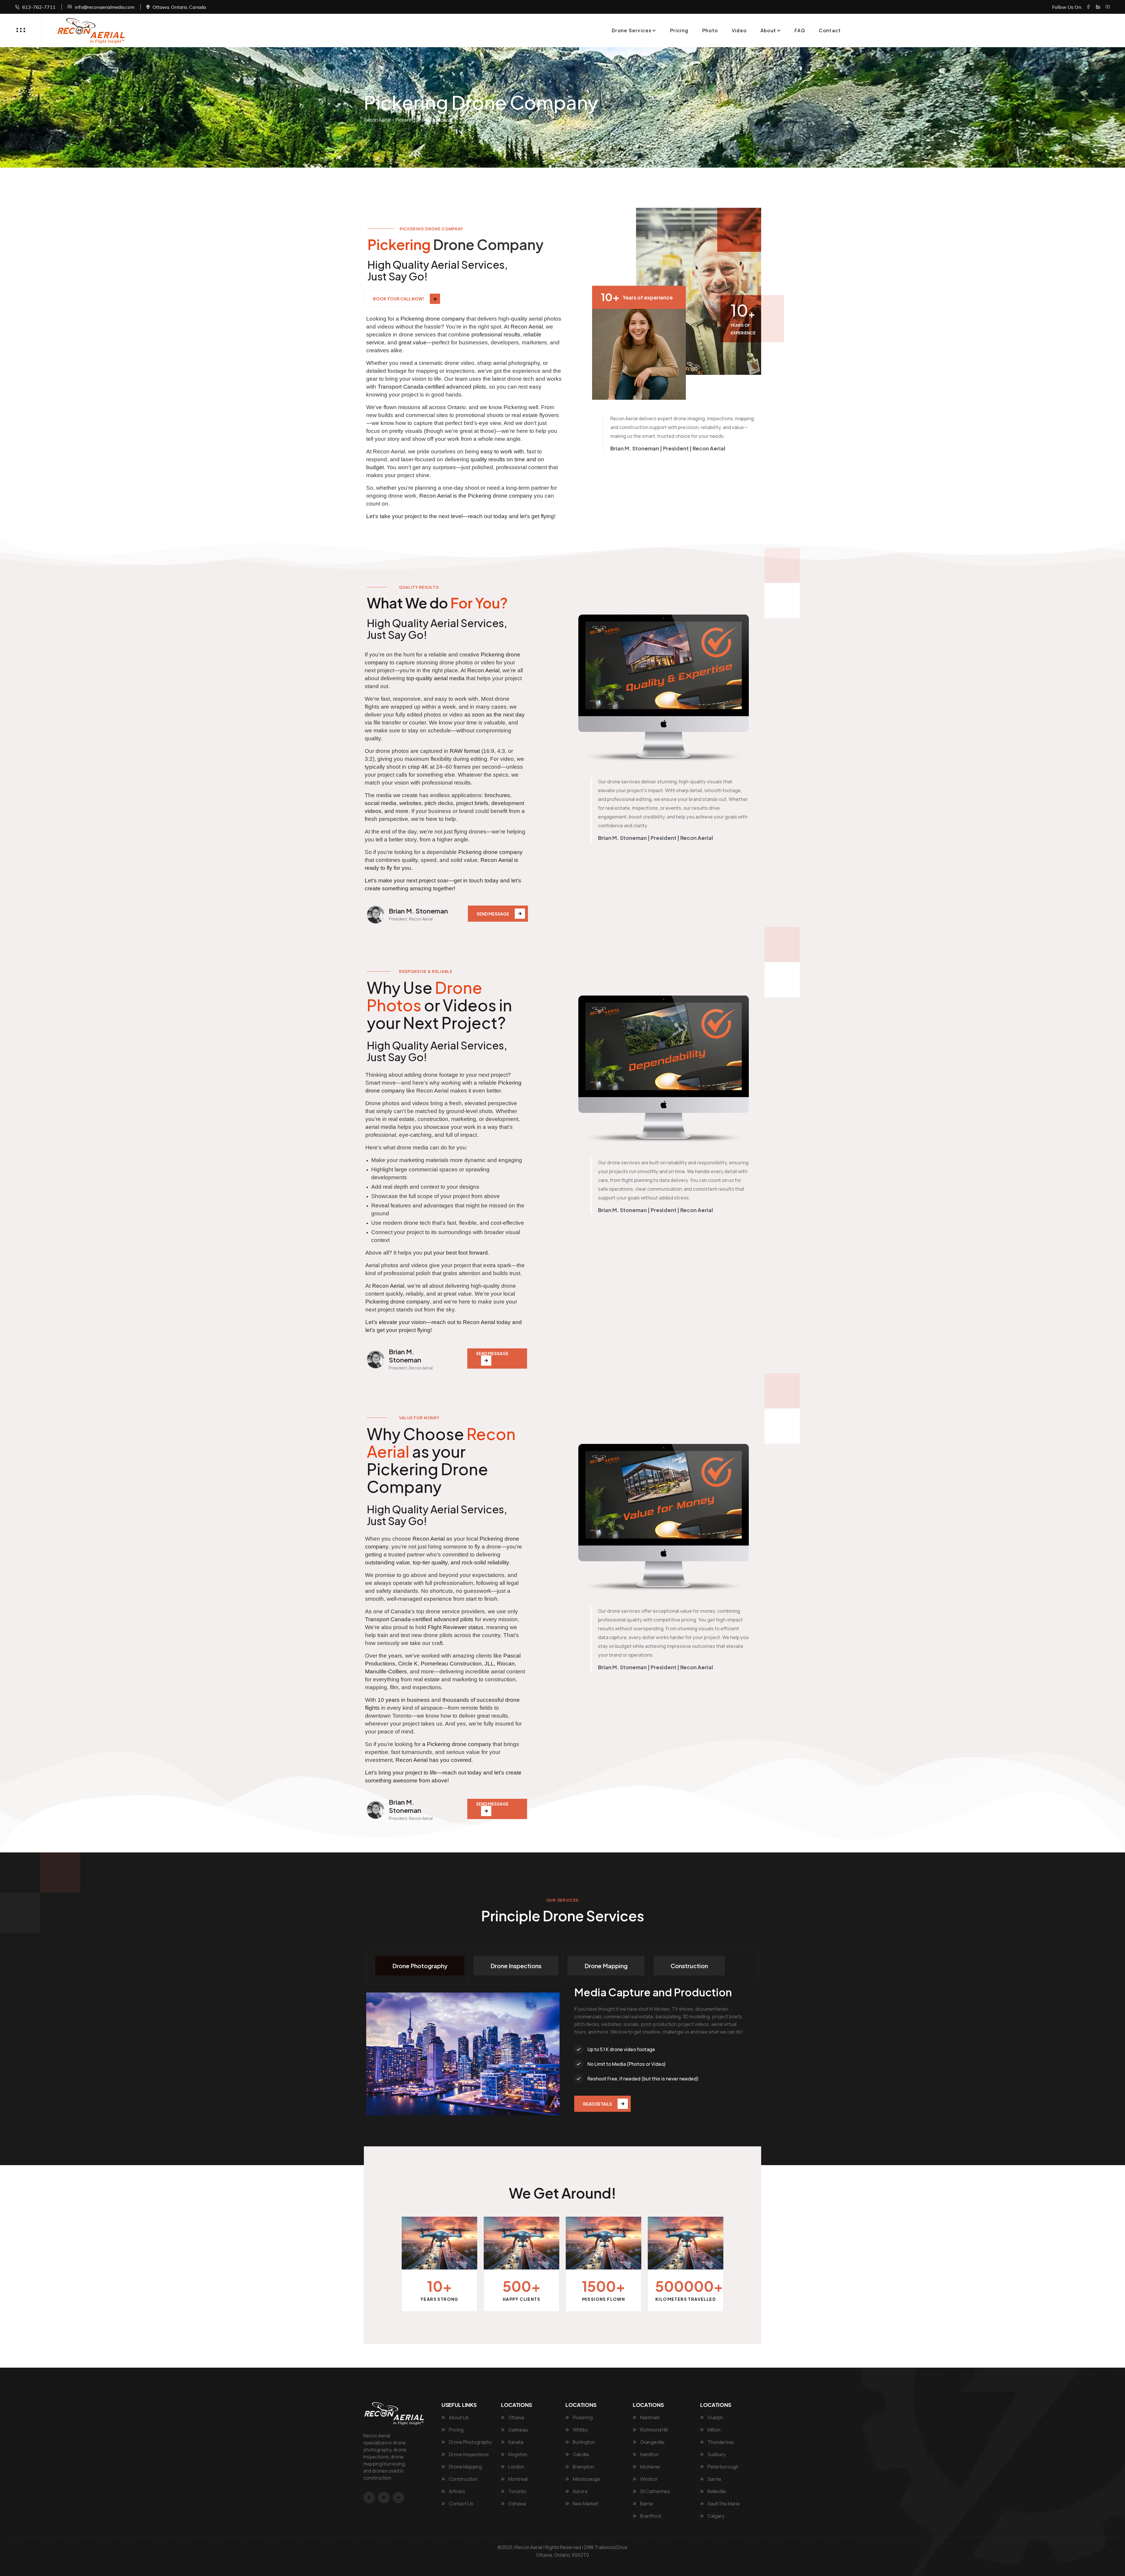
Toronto (517, 2491)
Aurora (580, 2491)
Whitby (580, 2430)
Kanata (515, 2442)
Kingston (517, 2454)
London (516, 2467)
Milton (714, 2430)
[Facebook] (1088, 7)
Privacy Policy (563, 2563)
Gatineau (518, 2430)
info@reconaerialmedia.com (105, 7)
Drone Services (632, 30)
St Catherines (655, 2491)
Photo (710, 30)
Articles (457, 2491)
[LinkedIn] (1098, 7)
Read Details (598, 2104)
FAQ (800, 30)
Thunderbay (720, 2442)
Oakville (581, 2454)
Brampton (583, 2467)
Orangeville (652, 2442)
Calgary (715, 2516)
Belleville (716, 2491)
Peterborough (723, 2467)
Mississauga (586, 2479)
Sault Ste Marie (723, 2504)
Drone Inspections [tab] (516, 1966)
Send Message (493, 914)
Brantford (650, 2516)
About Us (458, 2417)
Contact (830, 30)
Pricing (679, 30)
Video (739, 30)
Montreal (518, 2479)
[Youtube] (1108, 7)
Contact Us (461, 2504)
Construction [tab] (689, 1966)
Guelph (715, 2417)
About (768, 30)
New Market (585, 2504)
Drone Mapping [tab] (606, 1966)
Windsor (649, 2479)
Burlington (583, 2442)
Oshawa (517, 2504)
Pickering (582, 2417)
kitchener (650, 2467)
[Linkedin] (398, 2497)
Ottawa (516, 2417)
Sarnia (714, 2479)
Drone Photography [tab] (420, 1966)
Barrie (646, 2504)
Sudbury (716, 2454)
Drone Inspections (468, 2454)
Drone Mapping (465, 2467)
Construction (463, 2479)
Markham (650, 2417)
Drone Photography (470, 2442)
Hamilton (649, 2454)
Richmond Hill (653, 2430)
